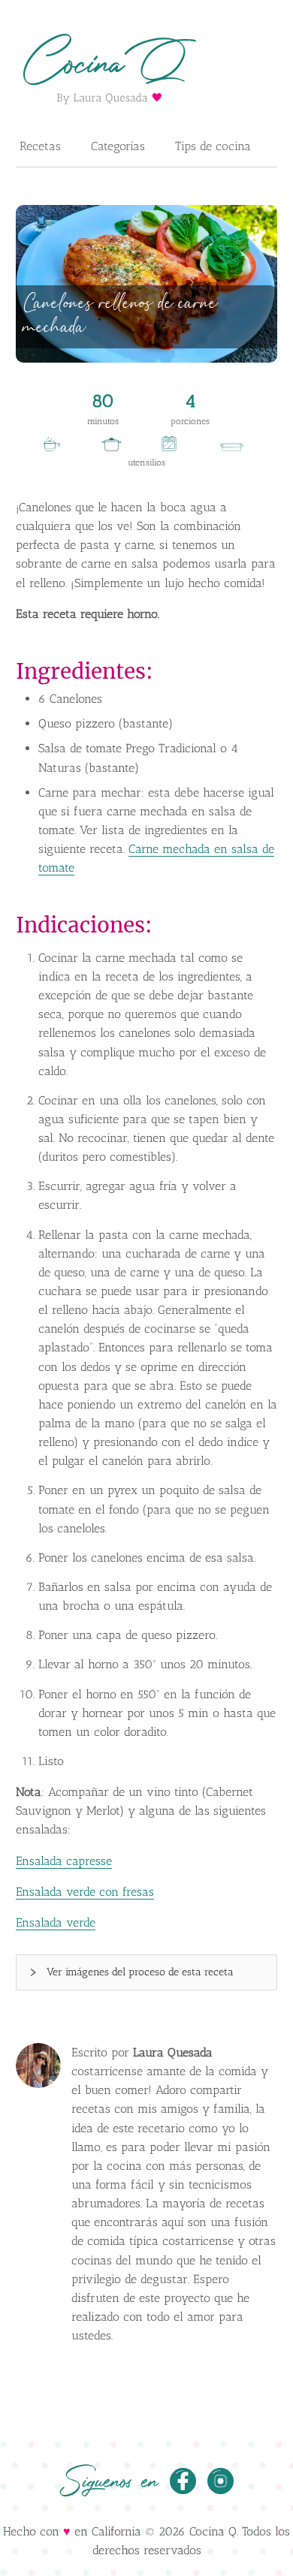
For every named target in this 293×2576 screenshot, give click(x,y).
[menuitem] (40, 147)
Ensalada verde (56, 1922)
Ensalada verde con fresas (85, 1892)
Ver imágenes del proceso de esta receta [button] (140, 1972)
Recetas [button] (40, 146)
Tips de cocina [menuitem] (213, 146)
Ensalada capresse (64, 1861)
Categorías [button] (118, 146)
